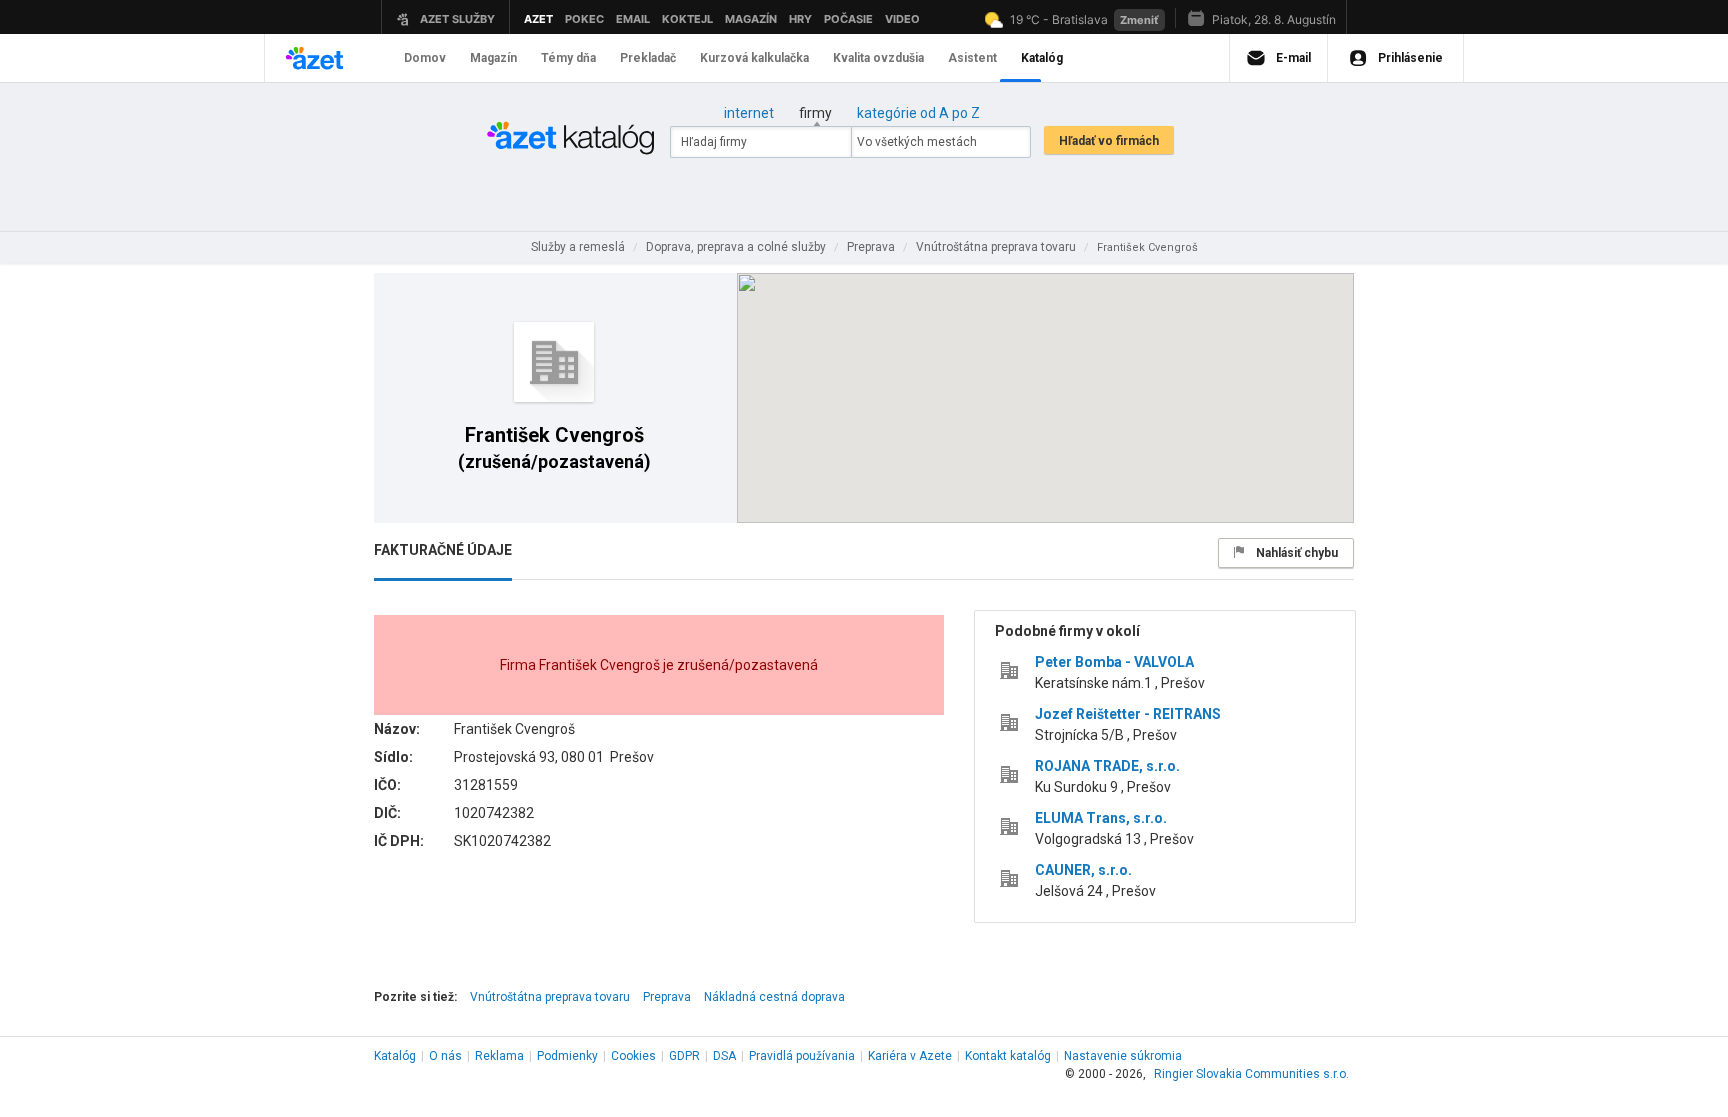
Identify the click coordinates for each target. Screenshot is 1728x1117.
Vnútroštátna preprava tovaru (550, 997)
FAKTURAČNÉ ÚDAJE (443, 550)
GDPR (684, 1056)
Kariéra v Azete (910, 1056)
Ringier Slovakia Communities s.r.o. (1251, 1074)
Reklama (499, 1056)
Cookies (633, 1056)
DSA (724, 1056)
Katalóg (395, 1056)
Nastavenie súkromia (1123, 1056)
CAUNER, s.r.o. (1083, 870)
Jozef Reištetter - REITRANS (1128, 714)
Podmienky (567, 1056)
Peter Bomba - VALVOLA (1114, 662)
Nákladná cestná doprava (774, 997)
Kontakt (1008, 1056)
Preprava (667, 997)
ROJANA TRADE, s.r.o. (1107, 766)
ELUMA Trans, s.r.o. (1101, 818)
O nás (445, 1056)
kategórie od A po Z (918, 113)
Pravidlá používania (802, 1056)
